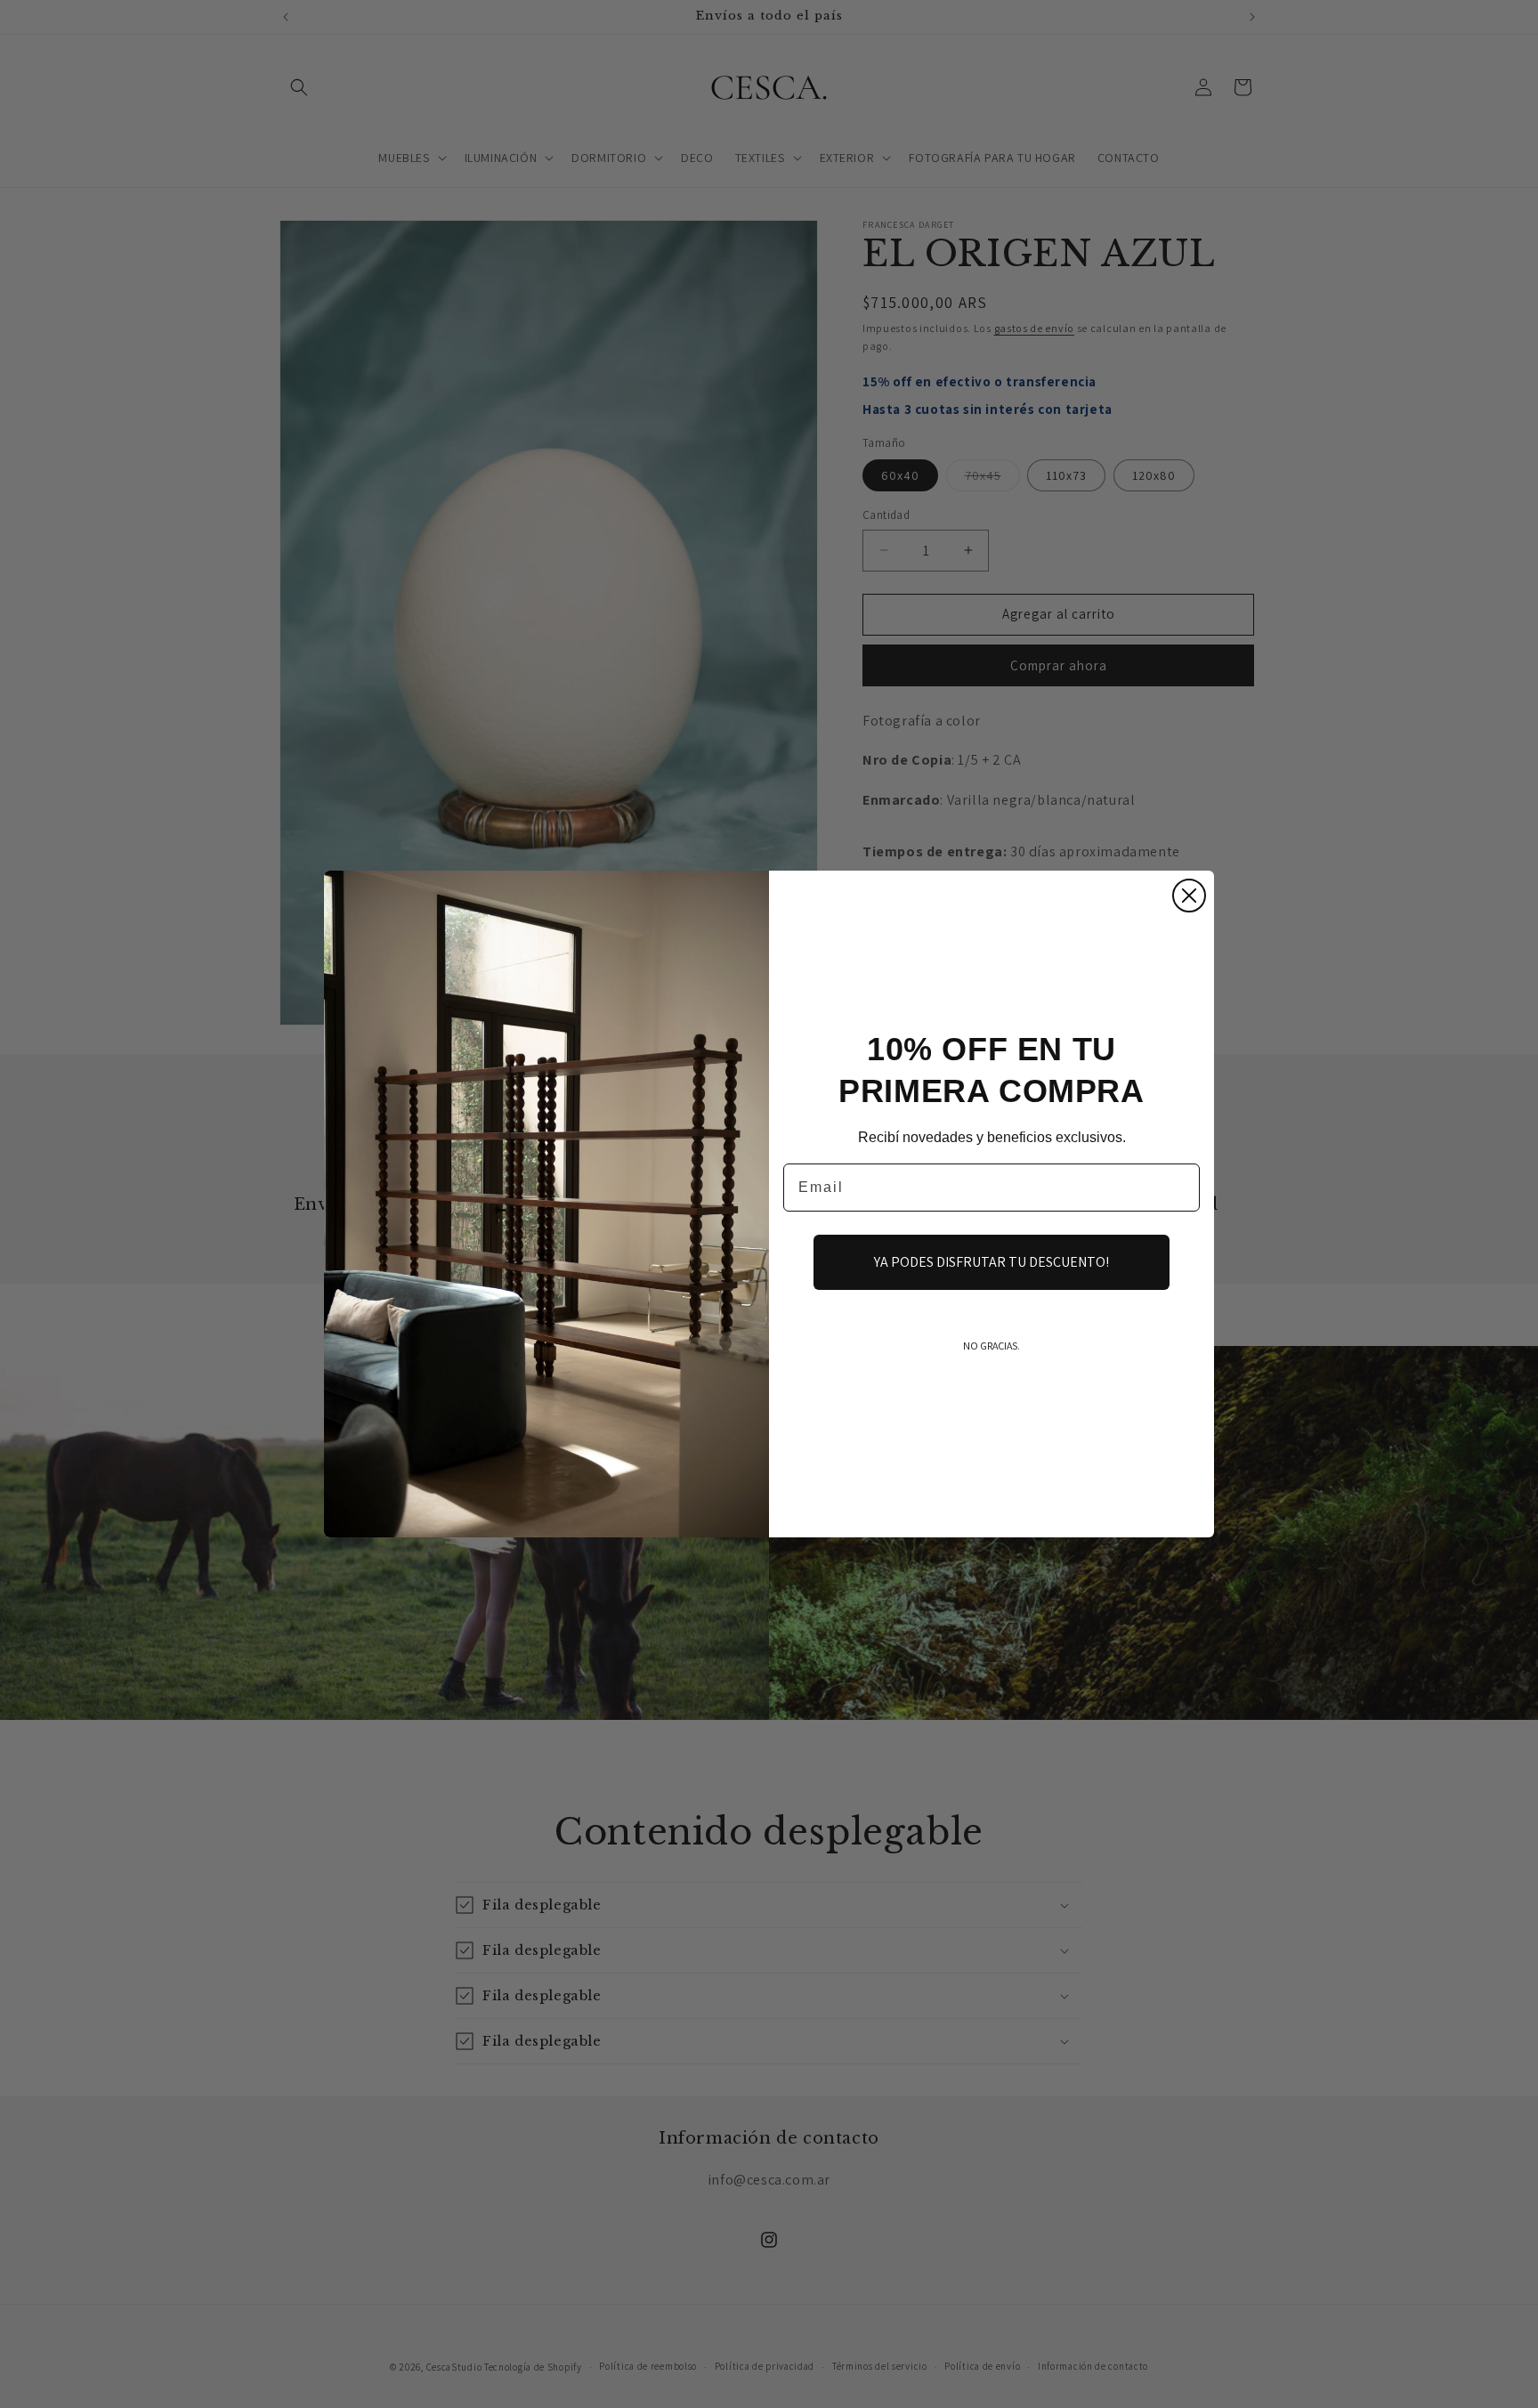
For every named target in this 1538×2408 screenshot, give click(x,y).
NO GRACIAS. (992, 1346)
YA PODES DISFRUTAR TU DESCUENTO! (992, 1262)
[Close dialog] (1189, 896)
